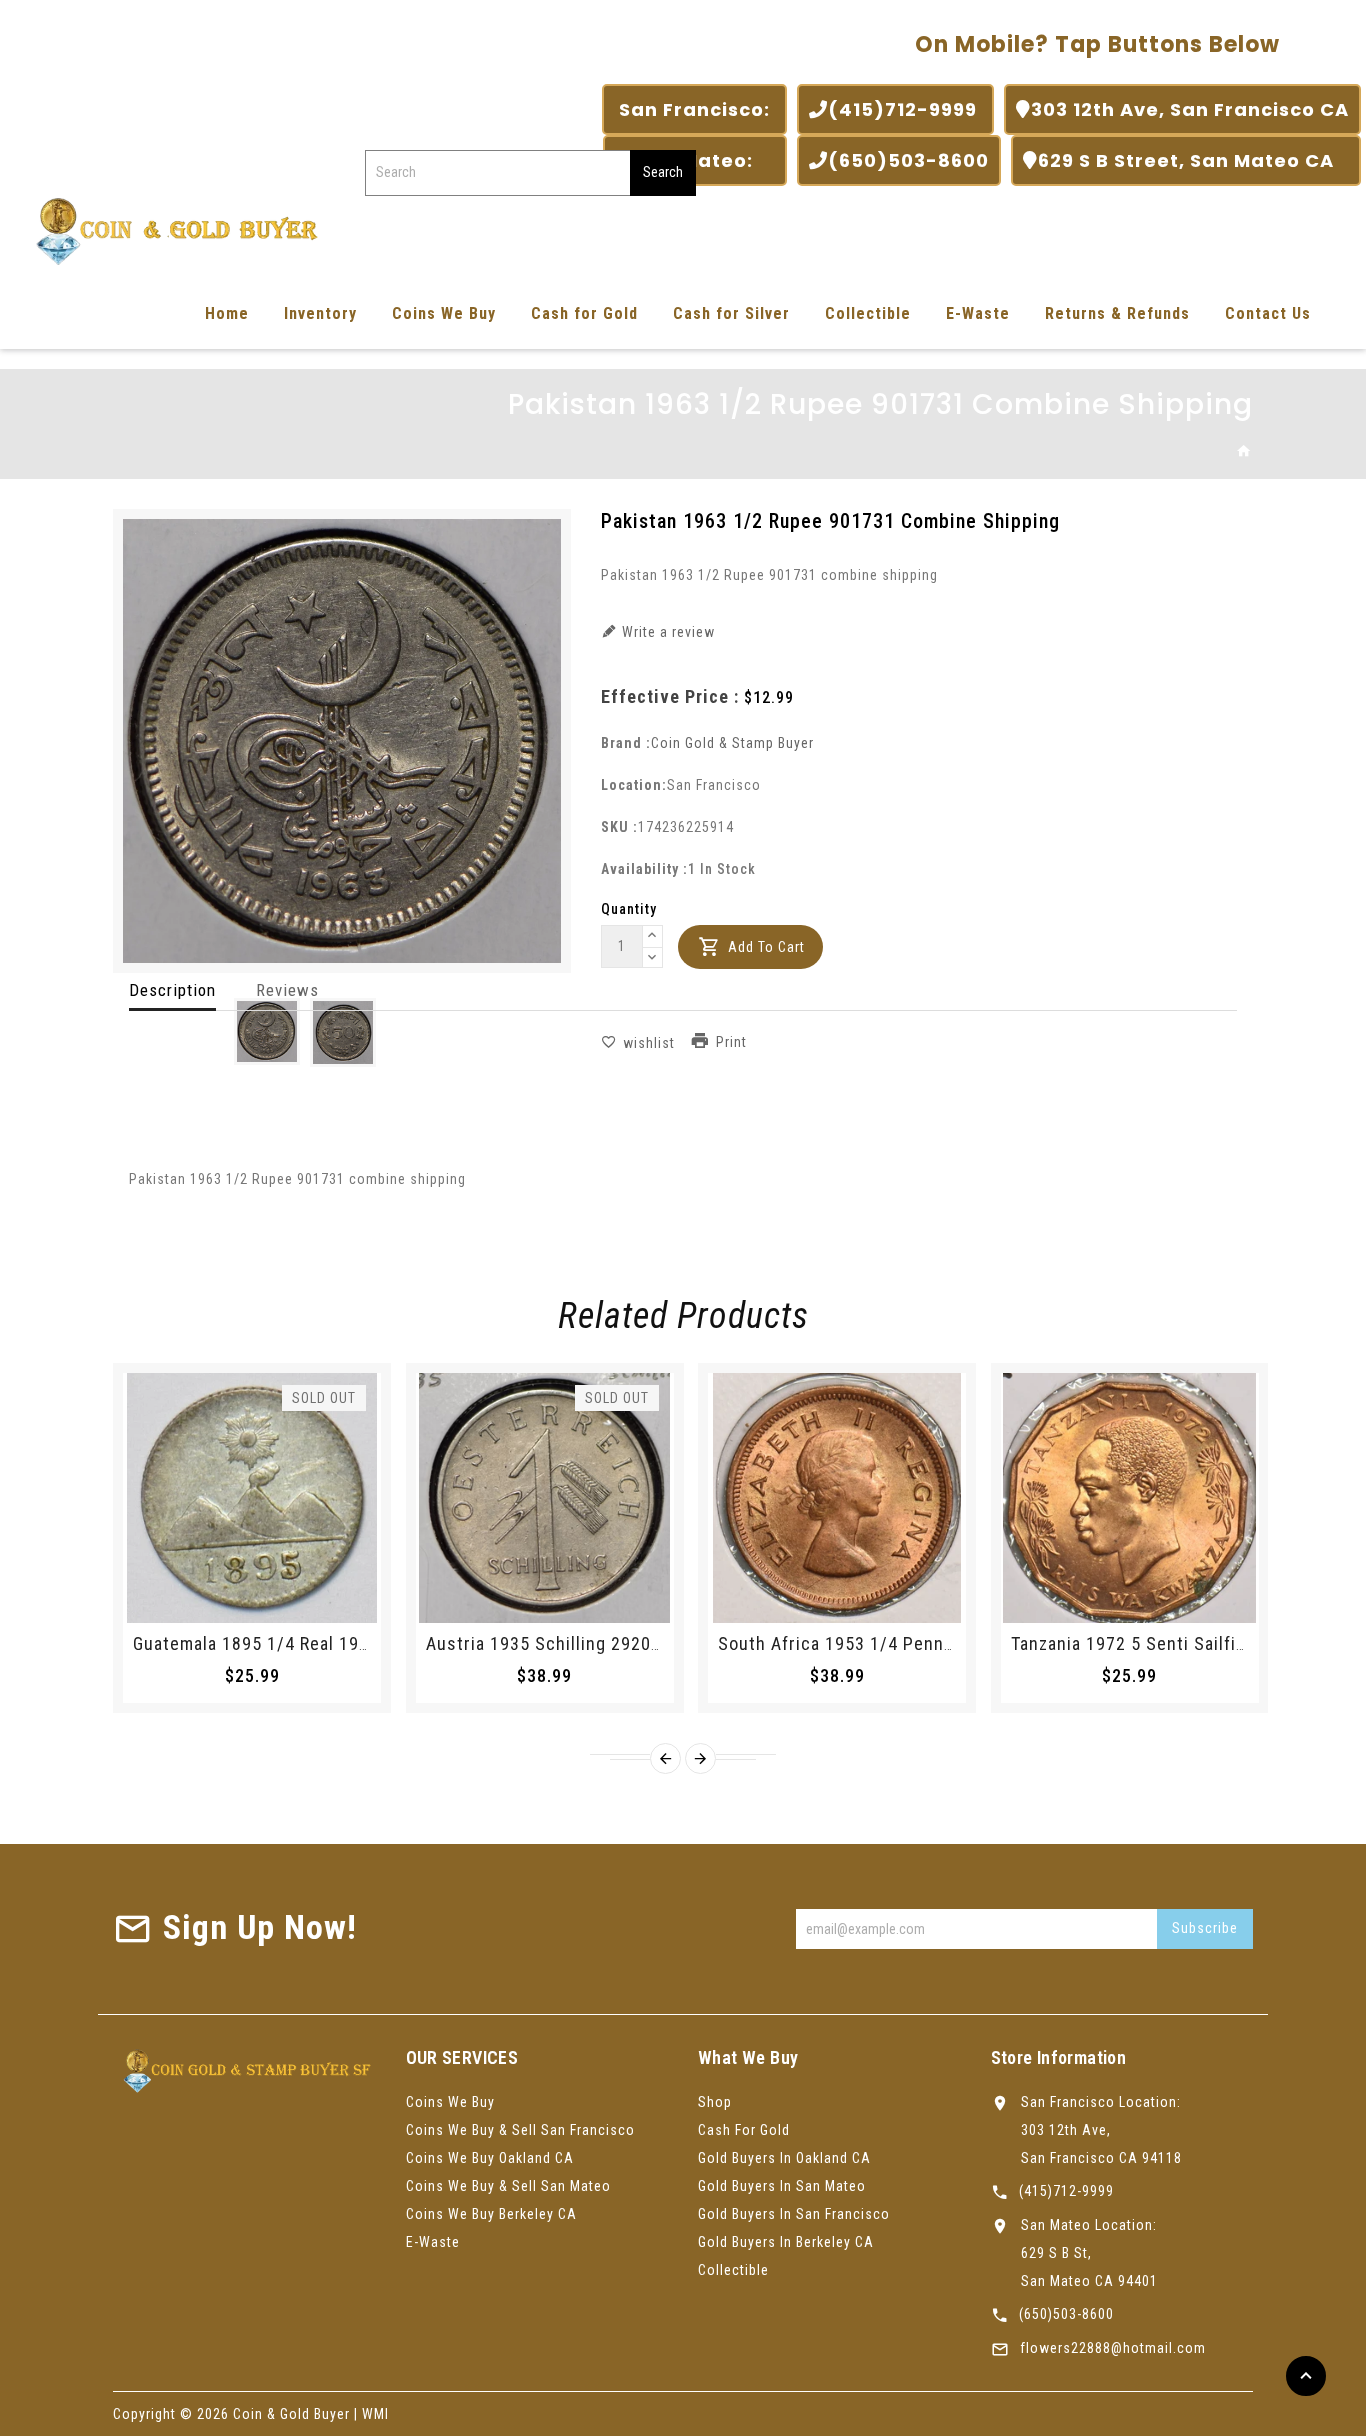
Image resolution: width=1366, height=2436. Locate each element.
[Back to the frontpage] (1244, 452)
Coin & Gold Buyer (291, 2414)
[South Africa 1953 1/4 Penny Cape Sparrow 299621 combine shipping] (837, 1498)
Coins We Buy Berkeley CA (491, 2214)
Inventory (320, 313)
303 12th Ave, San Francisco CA (1190, 109)
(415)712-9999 (905, 109)
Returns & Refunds (1117, 313)
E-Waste (978, 313)
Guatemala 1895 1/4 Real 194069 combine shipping (341, 1643)
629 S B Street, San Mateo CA (1193, 160)
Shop (715, 2102)
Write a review (666, 632)
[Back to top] (1306, 2376)
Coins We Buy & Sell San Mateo (508, 2186)
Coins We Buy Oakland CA (490, 2158)
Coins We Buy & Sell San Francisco (520, 2130)
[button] (653, 937)
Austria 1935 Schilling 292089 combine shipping (624, 1643)
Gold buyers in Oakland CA (784, 2158)
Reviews (287, 990)
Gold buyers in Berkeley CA (786, 2242)
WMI (375, 2414)
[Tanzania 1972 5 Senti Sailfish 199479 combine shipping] (1130, 1498)
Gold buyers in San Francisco (794, 2214)
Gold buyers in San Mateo (782, 2186)
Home (227, 313)
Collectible (868, 313)
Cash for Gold (584, 313)
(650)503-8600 (908, 160)
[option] (267, 1031)
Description (172, 990)
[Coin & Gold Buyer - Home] (170, 229)
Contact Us (1268, 313)
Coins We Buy (444, 313)
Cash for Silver (731, 313)
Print (731, 1042)
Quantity (629, 909)
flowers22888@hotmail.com (1113, 2348)
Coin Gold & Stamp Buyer (732, 743)
